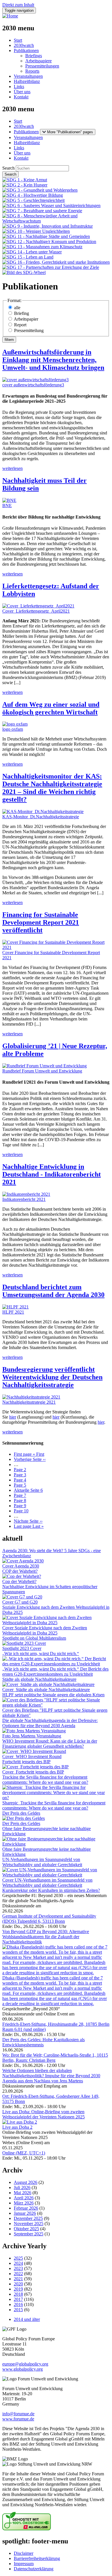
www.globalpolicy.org (23, 2369)
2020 (18, 2284)
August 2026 (26, 2182)
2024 (18, 2263)
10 (21, 1511)
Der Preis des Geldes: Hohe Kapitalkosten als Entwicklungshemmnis (44, 2042)
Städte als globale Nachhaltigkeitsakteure (39, 1679)
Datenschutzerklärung (34, 2569)
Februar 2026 (26, 2208)
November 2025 (29, 2224)
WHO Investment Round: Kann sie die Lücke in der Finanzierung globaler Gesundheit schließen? (50, 1744)
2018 (18, 2294)
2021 (18, 2279)
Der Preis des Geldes (21, 1813)
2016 (18, 2304)
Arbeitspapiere (38, 61)
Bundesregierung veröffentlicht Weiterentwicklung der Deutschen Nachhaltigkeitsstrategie (52, 1377)
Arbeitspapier (26, 319)
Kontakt (21, 97)
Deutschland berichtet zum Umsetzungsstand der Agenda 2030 (53, 1291)
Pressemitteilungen (42, 66)
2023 (18, 2268)
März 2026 (24, 2203)
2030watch (24, 45)
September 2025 (29, 2234)
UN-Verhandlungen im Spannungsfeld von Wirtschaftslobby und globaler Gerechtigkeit (42, 1862)
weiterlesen (12, 468)
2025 (18, 2258)
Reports (32, 71)
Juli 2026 (22, 2187)
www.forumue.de (18, 2419)
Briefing (22, 313)
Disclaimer (24, 2553)
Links (19, 87)
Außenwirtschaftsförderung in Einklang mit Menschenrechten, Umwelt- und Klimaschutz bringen (53, 360)
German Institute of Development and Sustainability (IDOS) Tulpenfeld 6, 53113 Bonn (49, 1919)
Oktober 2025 (26, 2229)
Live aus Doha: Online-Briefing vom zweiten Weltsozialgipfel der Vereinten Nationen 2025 (44, 2114)
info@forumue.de (18, 2414)
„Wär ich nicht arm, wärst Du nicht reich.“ (41, 1654)
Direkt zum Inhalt (18, 5)
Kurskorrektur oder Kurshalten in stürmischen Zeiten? (51, 1890)
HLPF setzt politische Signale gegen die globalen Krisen (53, 1695)
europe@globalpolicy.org (25, 2364)
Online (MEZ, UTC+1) (24, 2153)
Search (8, 168)
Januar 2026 (25, 2213)
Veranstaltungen (28, 76)
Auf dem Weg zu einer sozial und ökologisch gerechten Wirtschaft (51, 708)
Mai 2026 (23, 2193)
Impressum (24, 2564)
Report (20, 325)
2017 (18, 2299)
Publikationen (26, 50)
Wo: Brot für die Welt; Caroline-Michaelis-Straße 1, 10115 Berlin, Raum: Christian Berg (55, 2058)
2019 (18, 2289)
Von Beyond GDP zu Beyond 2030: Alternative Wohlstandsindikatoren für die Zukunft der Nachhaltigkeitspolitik (46, 1937)
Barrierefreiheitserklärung (37, 2558)
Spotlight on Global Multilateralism (34, 1638)
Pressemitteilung (29, 330)
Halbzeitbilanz (27, 81)
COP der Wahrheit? (20, 1571)
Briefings (34, 56)
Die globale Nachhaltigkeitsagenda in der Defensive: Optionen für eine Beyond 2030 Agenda (50, 1723)
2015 (18, 2310)
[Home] (10, 16)
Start (18, 40)
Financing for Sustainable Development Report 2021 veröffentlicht (41, 922)
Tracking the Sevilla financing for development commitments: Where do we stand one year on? (45, 1780)
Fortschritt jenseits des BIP (26, 1762)
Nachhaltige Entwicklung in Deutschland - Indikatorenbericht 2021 (52, 1174)
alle (17, 308)
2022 (18, 2274)
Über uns (22, 92)
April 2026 (24, 2198)
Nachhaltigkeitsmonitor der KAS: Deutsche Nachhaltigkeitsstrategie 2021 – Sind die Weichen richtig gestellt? (52, 788)
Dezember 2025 (28, 2218)
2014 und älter (27, 2319)
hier (13, 1417)
